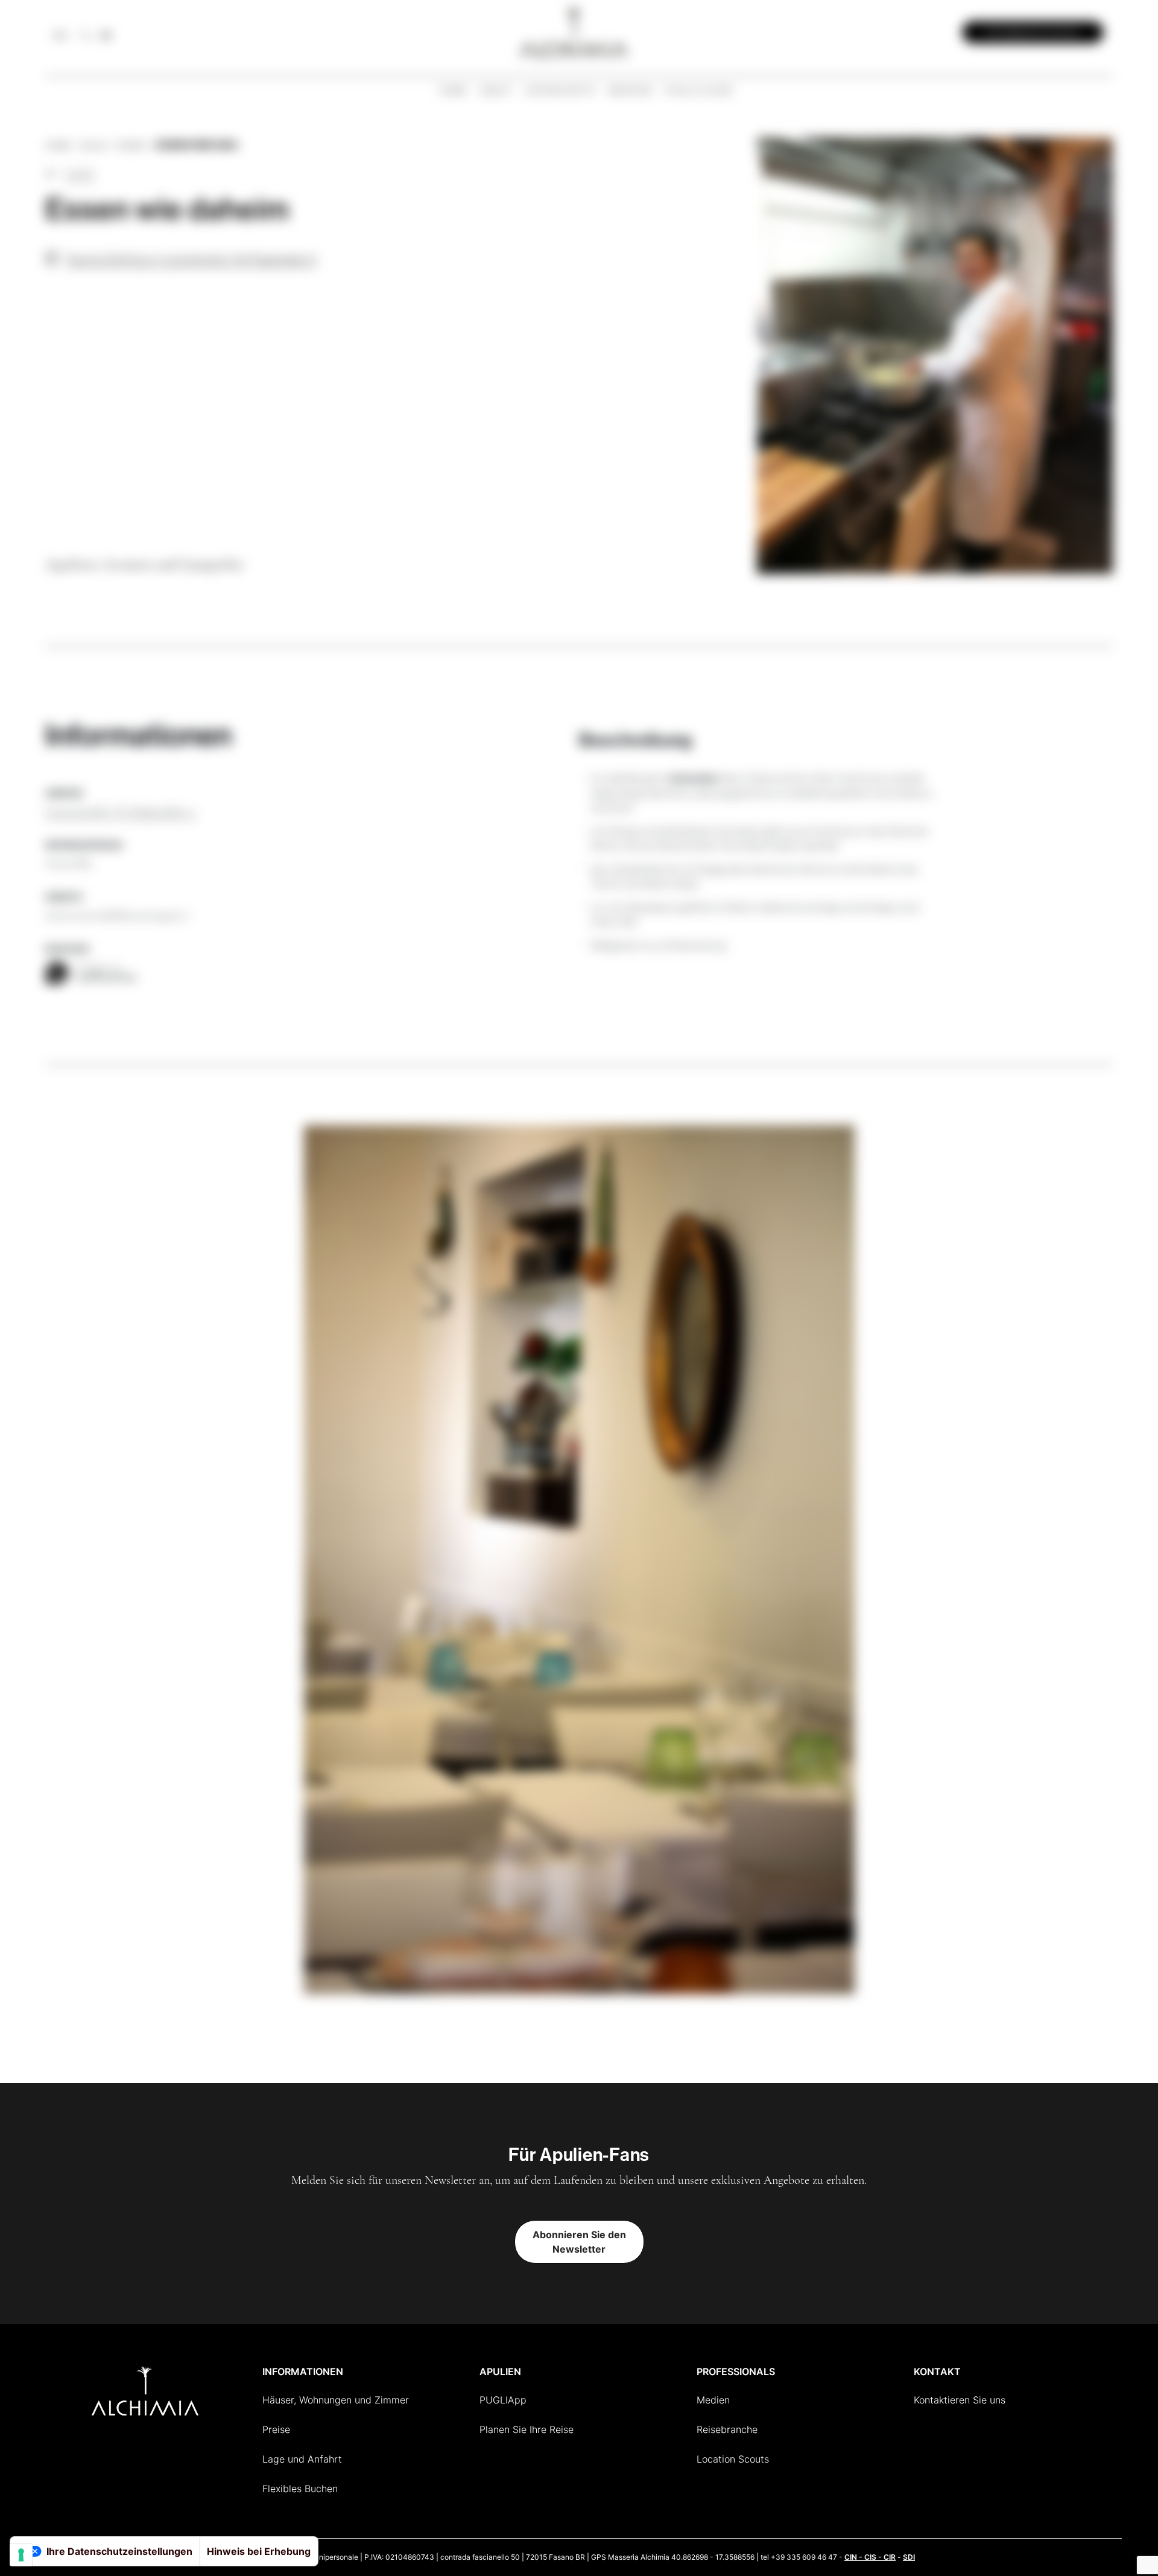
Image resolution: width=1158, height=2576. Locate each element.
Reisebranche (727, 2429)
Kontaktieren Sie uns (960, 2400)
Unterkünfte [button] (561, 90)
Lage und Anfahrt (302, 2459)
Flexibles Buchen (300, 2489)
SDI (909, 2557)
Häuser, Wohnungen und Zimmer (336, 2400)
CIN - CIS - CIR (870, 2557)
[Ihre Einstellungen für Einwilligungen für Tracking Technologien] (21, 2555)
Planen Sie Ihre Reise (527, 2429)
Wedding (631, 90)
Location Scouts (733, 2459)
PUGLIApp (503, 2400)
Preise (276, 2429)
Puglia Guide (699, 90)
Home (454, 90)
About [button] (496, 90)
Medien (713, 2400)
